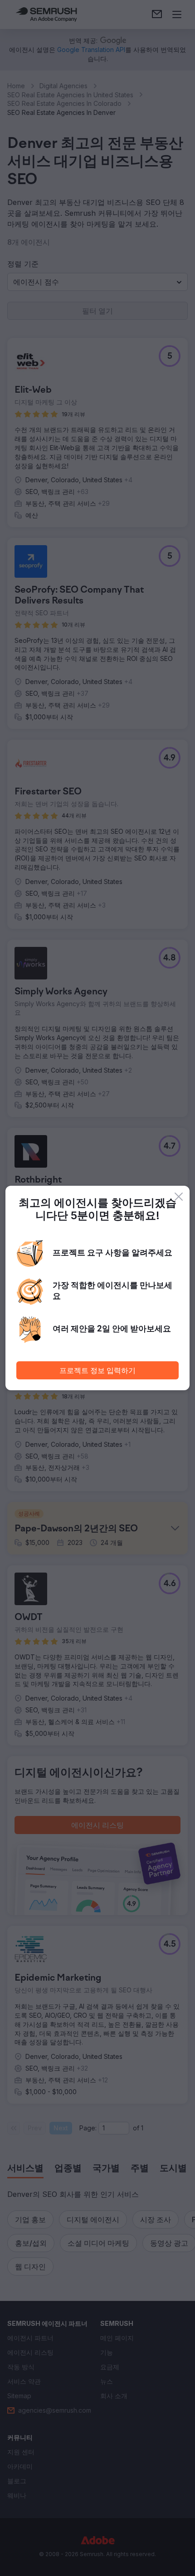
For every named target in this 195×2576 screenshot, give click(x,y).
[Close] (179, 1197)
